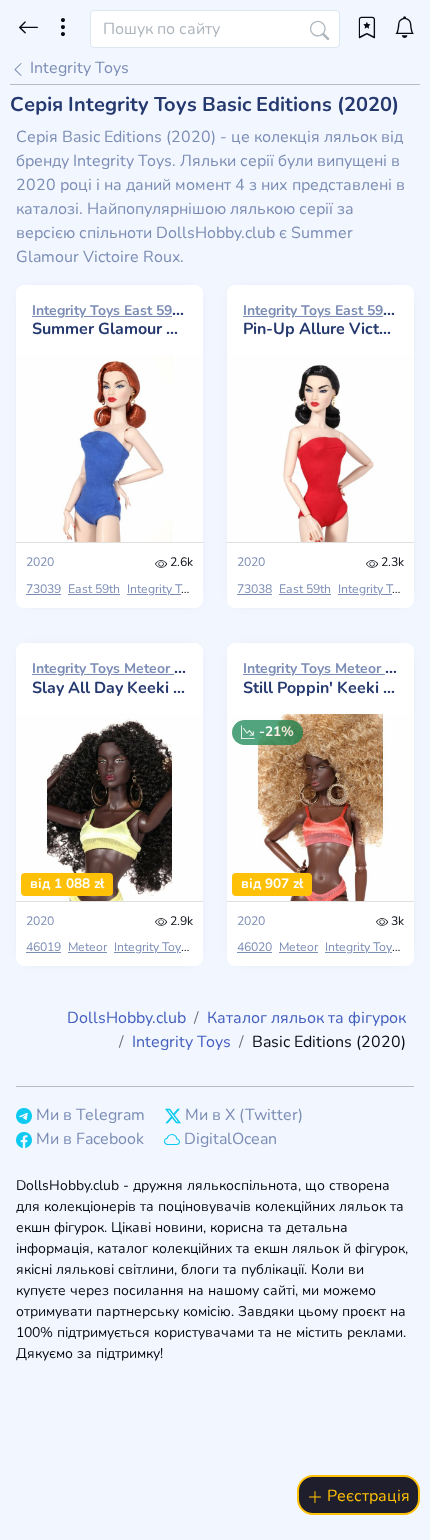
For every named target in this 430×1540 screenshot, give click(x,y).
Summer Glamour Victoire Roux (109, 320)
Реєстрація (366, 1496)
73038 (254, 589)
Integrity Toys (77, 68)
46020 (254, 947)
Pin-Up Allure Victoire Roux (320, 320)
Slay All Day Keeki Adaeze (109, 678)
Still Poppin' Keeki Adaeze (320, 678)
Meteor (87, 947)
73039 (43, 589)
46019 (43, 947)
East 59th (94, 589)
